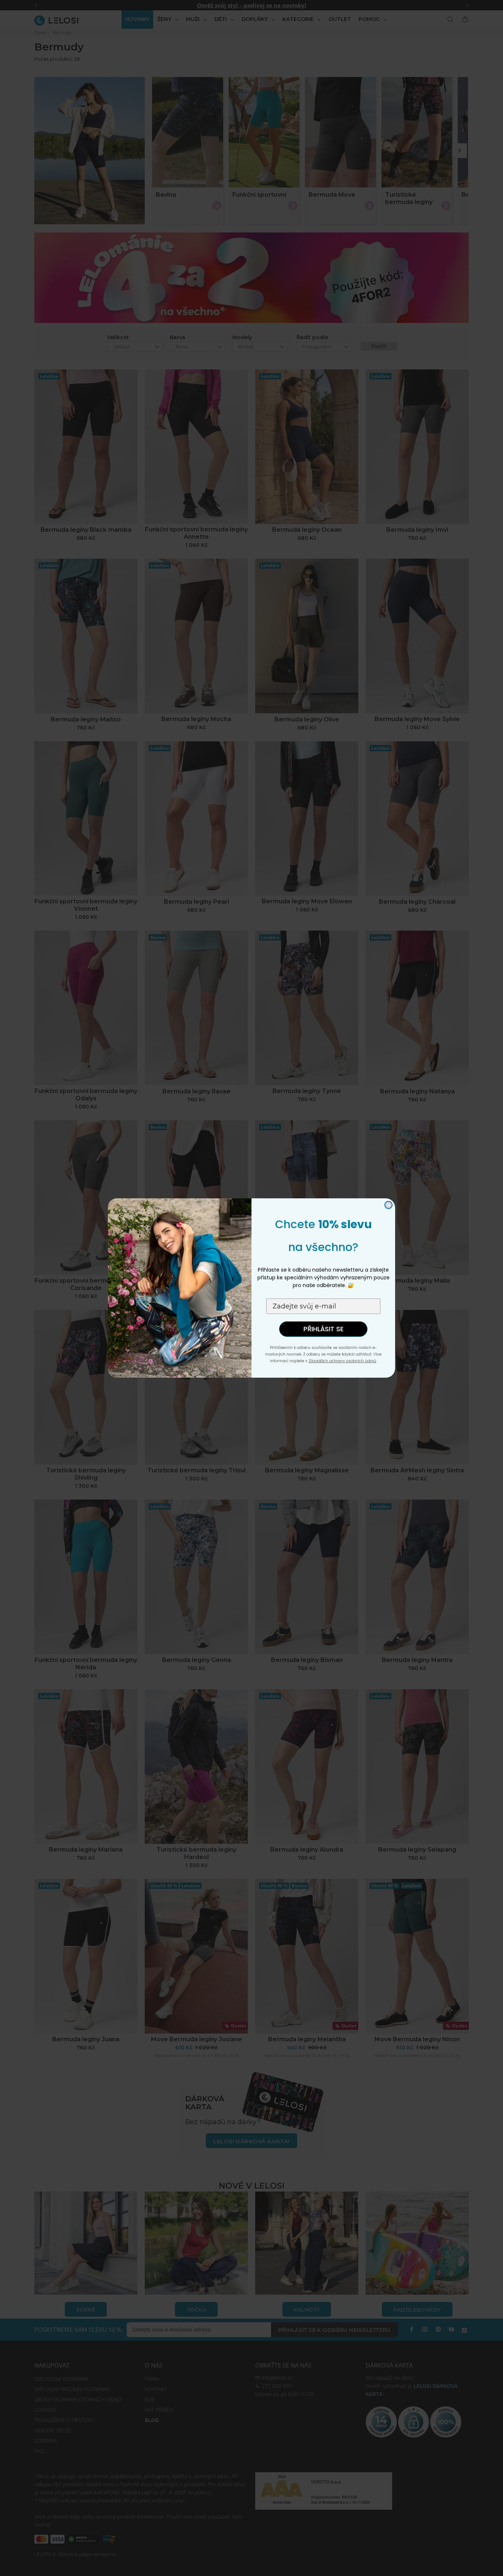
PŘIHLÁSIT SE (323, 1329)
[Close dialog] (388, 1205)
